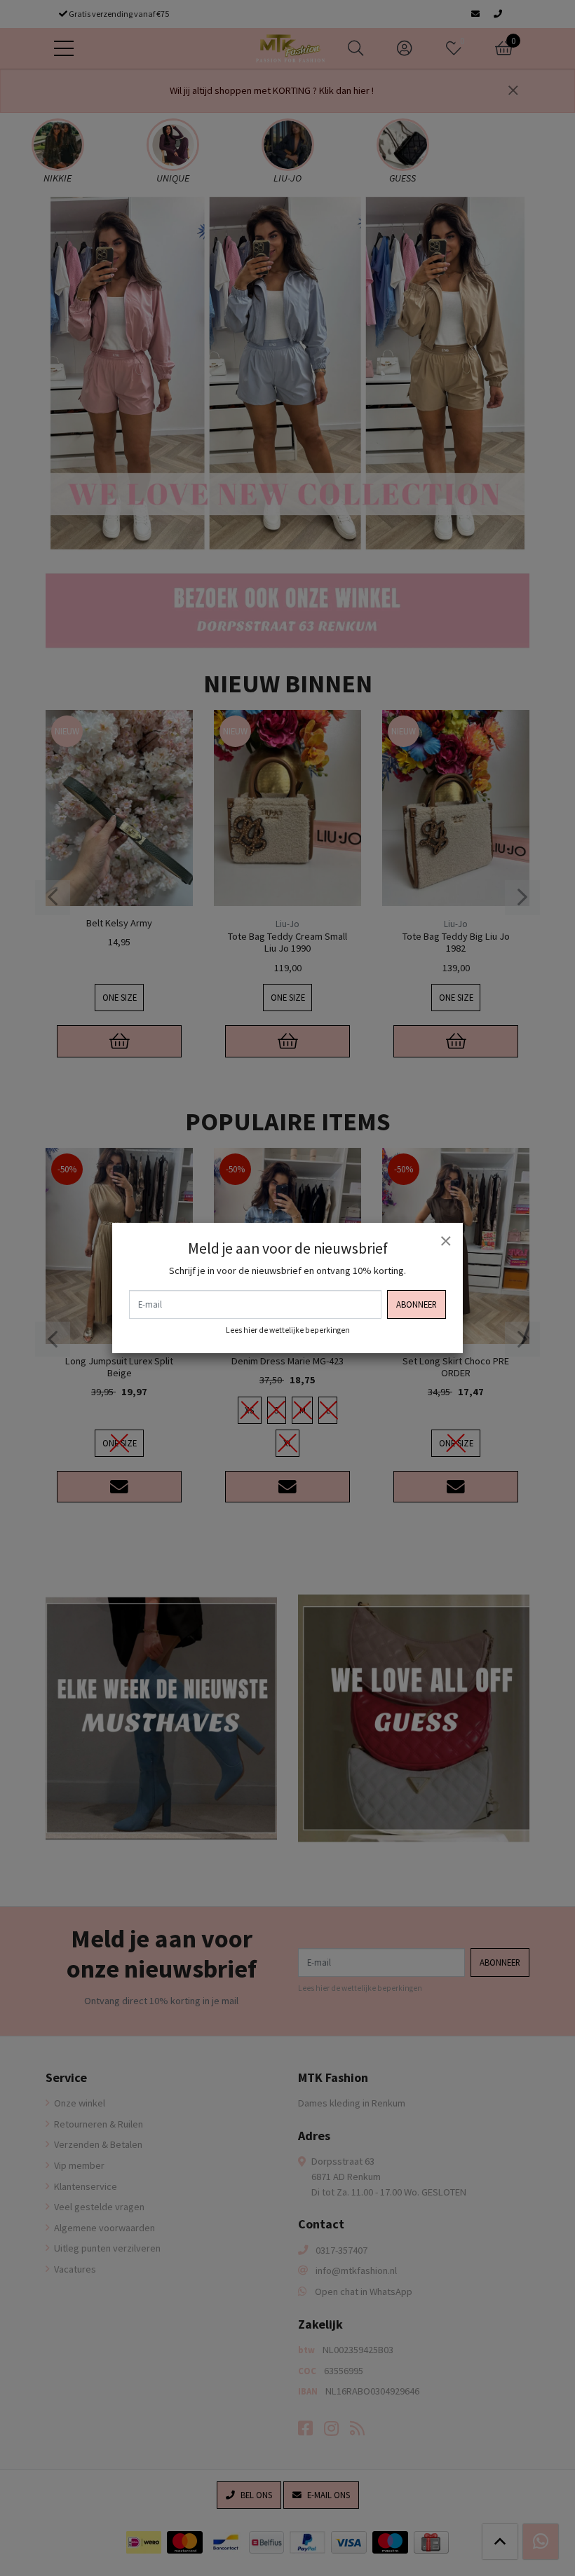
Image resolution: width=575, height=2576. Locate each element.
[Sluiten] (445, 1240)
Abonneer (417, 1304)
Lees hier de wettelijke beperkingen (288, 1330)
